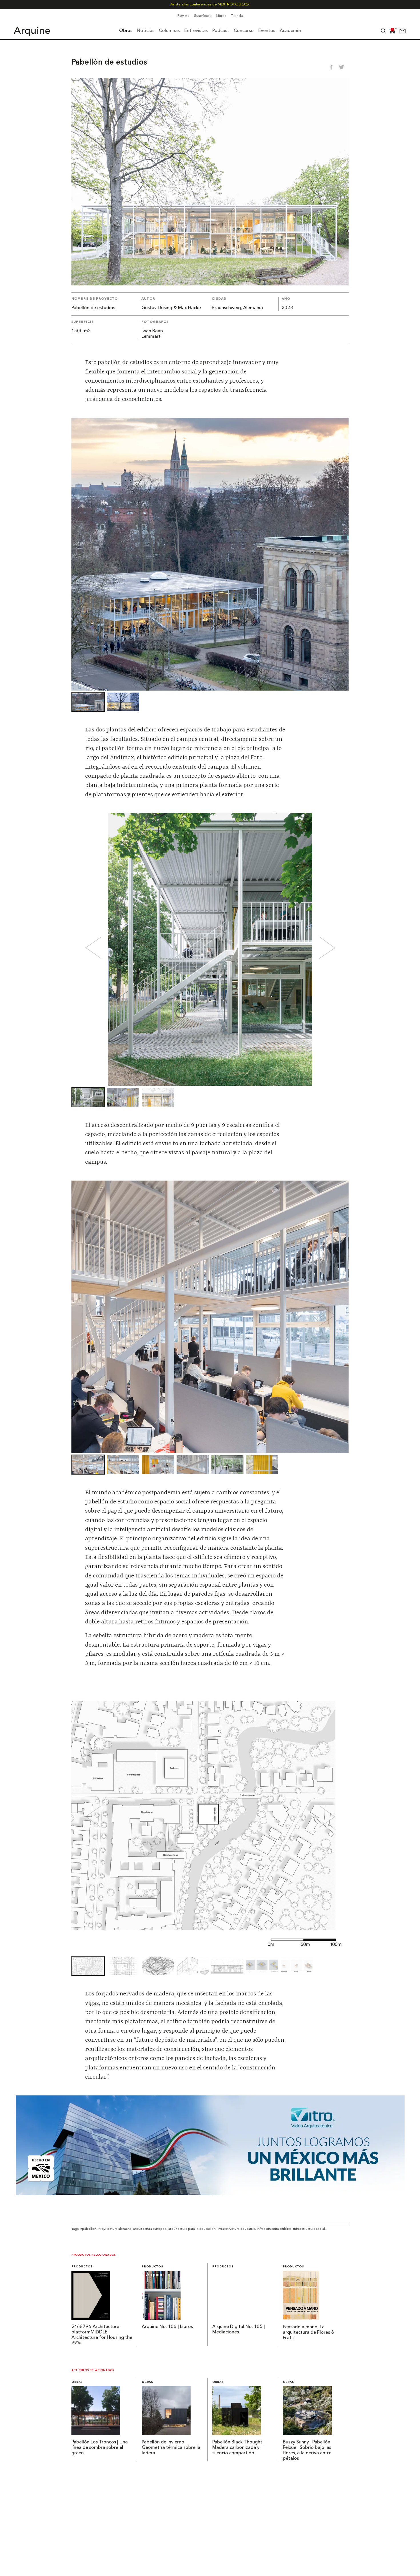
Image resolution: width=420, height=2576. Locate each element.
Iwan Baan (152, 331)
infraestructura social (309, 2229)
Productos (82, 2267)
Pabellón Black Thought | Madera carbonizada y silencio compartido (238, 2448)
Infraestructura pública (274, 2229)
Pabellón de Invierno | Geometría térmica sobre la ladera (171, 2448)
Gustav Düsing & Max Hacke (171, 308)
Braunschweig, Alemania (237, 308)
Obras (77, 2382)
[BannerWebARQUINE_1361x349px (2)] (210, 2193)
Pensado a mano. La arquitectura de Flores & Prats (309, 2333)
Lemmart (151, 337)
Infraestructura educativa (236, 2229)
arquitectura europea (150, 2229)
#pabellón (88, 2229)
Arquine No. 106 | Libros (167, 2327)
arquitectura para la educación (192, 2229)
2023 (287, 308)
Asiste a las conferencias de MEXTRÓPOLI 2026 (210, 4)
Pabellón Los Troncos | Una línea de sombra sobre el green (100, 2448)
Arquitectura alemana (115, 2229)
